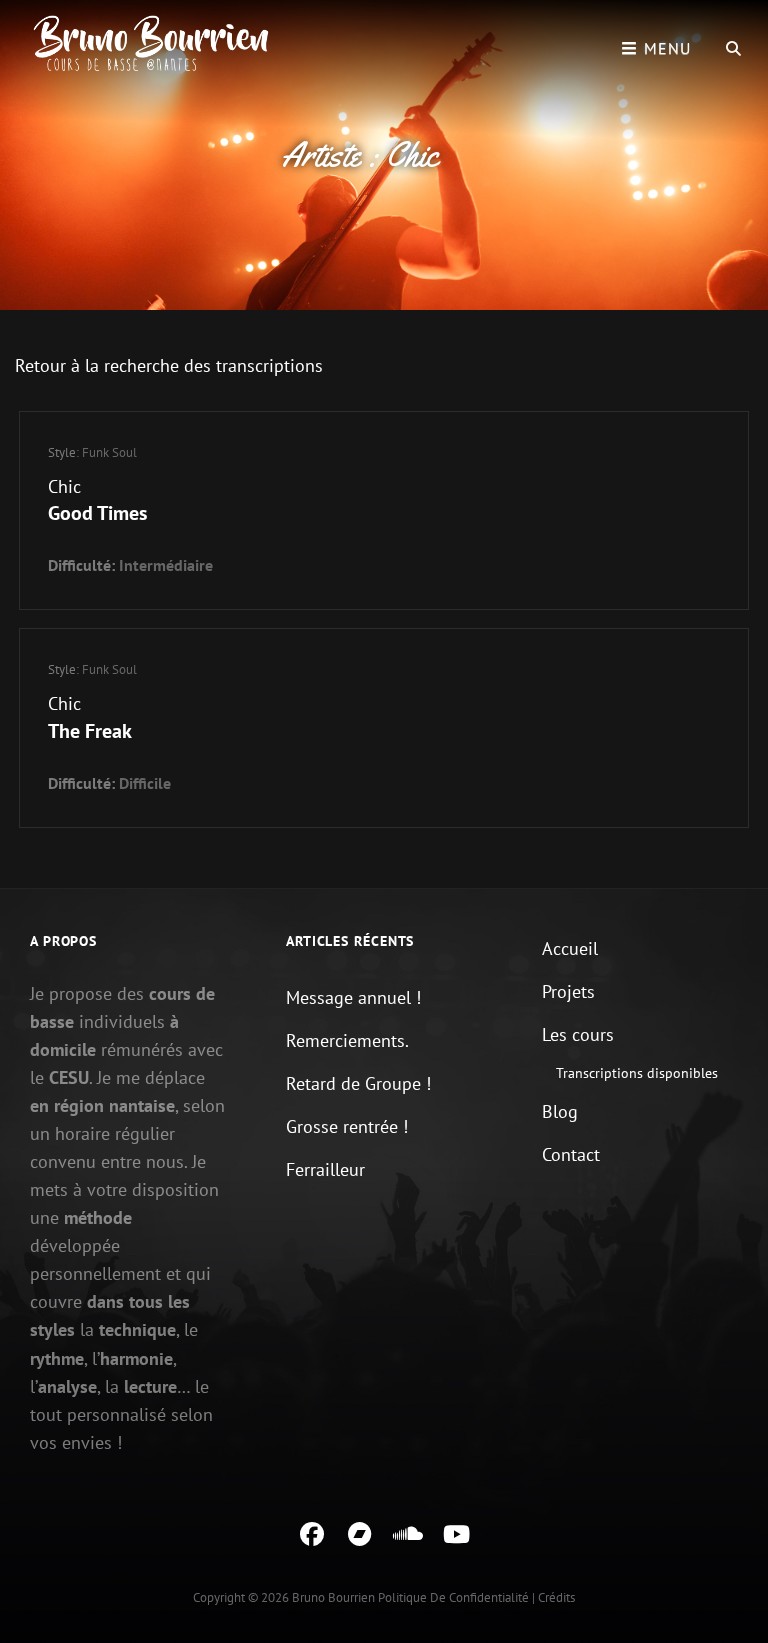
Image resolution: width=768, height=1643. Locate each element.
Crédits (556, 1597)
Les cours (578, 1034)
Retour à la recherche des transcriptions (169, 365)
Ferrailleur (325, 1169)
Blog (560, 1111)
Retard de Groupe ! (358, 1083)
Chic (64, 486)
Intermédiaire (166, 565)
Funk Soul (109, 452)
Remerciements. (347, 1040)
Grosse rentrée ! (347, 1126)
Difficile (145, 783)
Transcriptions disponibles (637, 1073)
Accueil (570, 948)
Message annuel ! (353, 997)
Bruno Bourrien (333, 1597)
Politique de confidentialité (453, 1597)
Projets (568, 991)
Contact (571, 1154)
